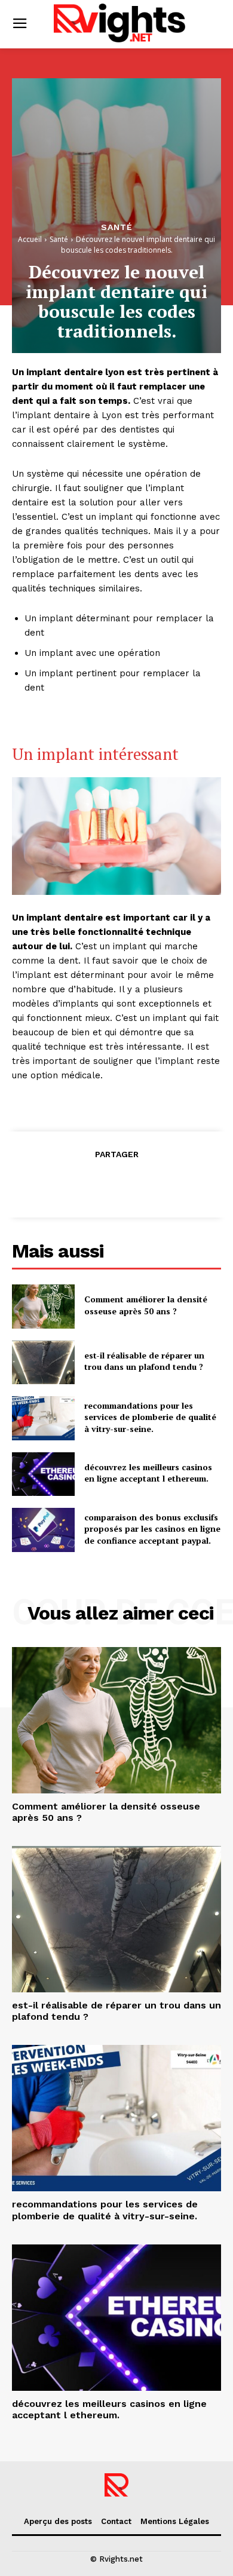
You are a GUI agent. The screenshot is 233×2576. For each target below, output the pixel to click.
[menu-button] (19, 24)
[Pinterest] (116, 1183)
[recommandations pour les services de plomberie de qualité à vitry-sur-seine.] (43, 1418)
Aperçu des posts (58, 2521)
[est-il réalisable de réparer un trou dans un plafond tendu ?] (43, 1363)
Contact (116, 2521)
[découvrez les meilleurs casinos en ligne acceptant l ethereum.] (43, 1474)
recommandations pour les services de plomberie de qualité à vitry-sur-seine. (150, 1417)
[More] (171, 1183)
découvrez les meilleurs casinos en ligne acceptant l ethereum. (148, 1473)
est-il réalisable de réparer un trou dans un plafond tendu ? (144, 1361)
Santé (117, 227)
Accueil (30, 239)
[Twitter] (88, 1183)
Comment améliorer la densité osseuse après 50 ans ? (146, 1305)
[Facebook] (61, 1183)
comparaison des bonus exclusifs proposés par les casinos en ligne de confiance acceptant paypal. (152, 1529)
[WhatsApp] (143, 1183)
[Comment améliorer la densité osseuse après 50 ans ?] (43, 1307)
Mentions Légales (175, 2521)
